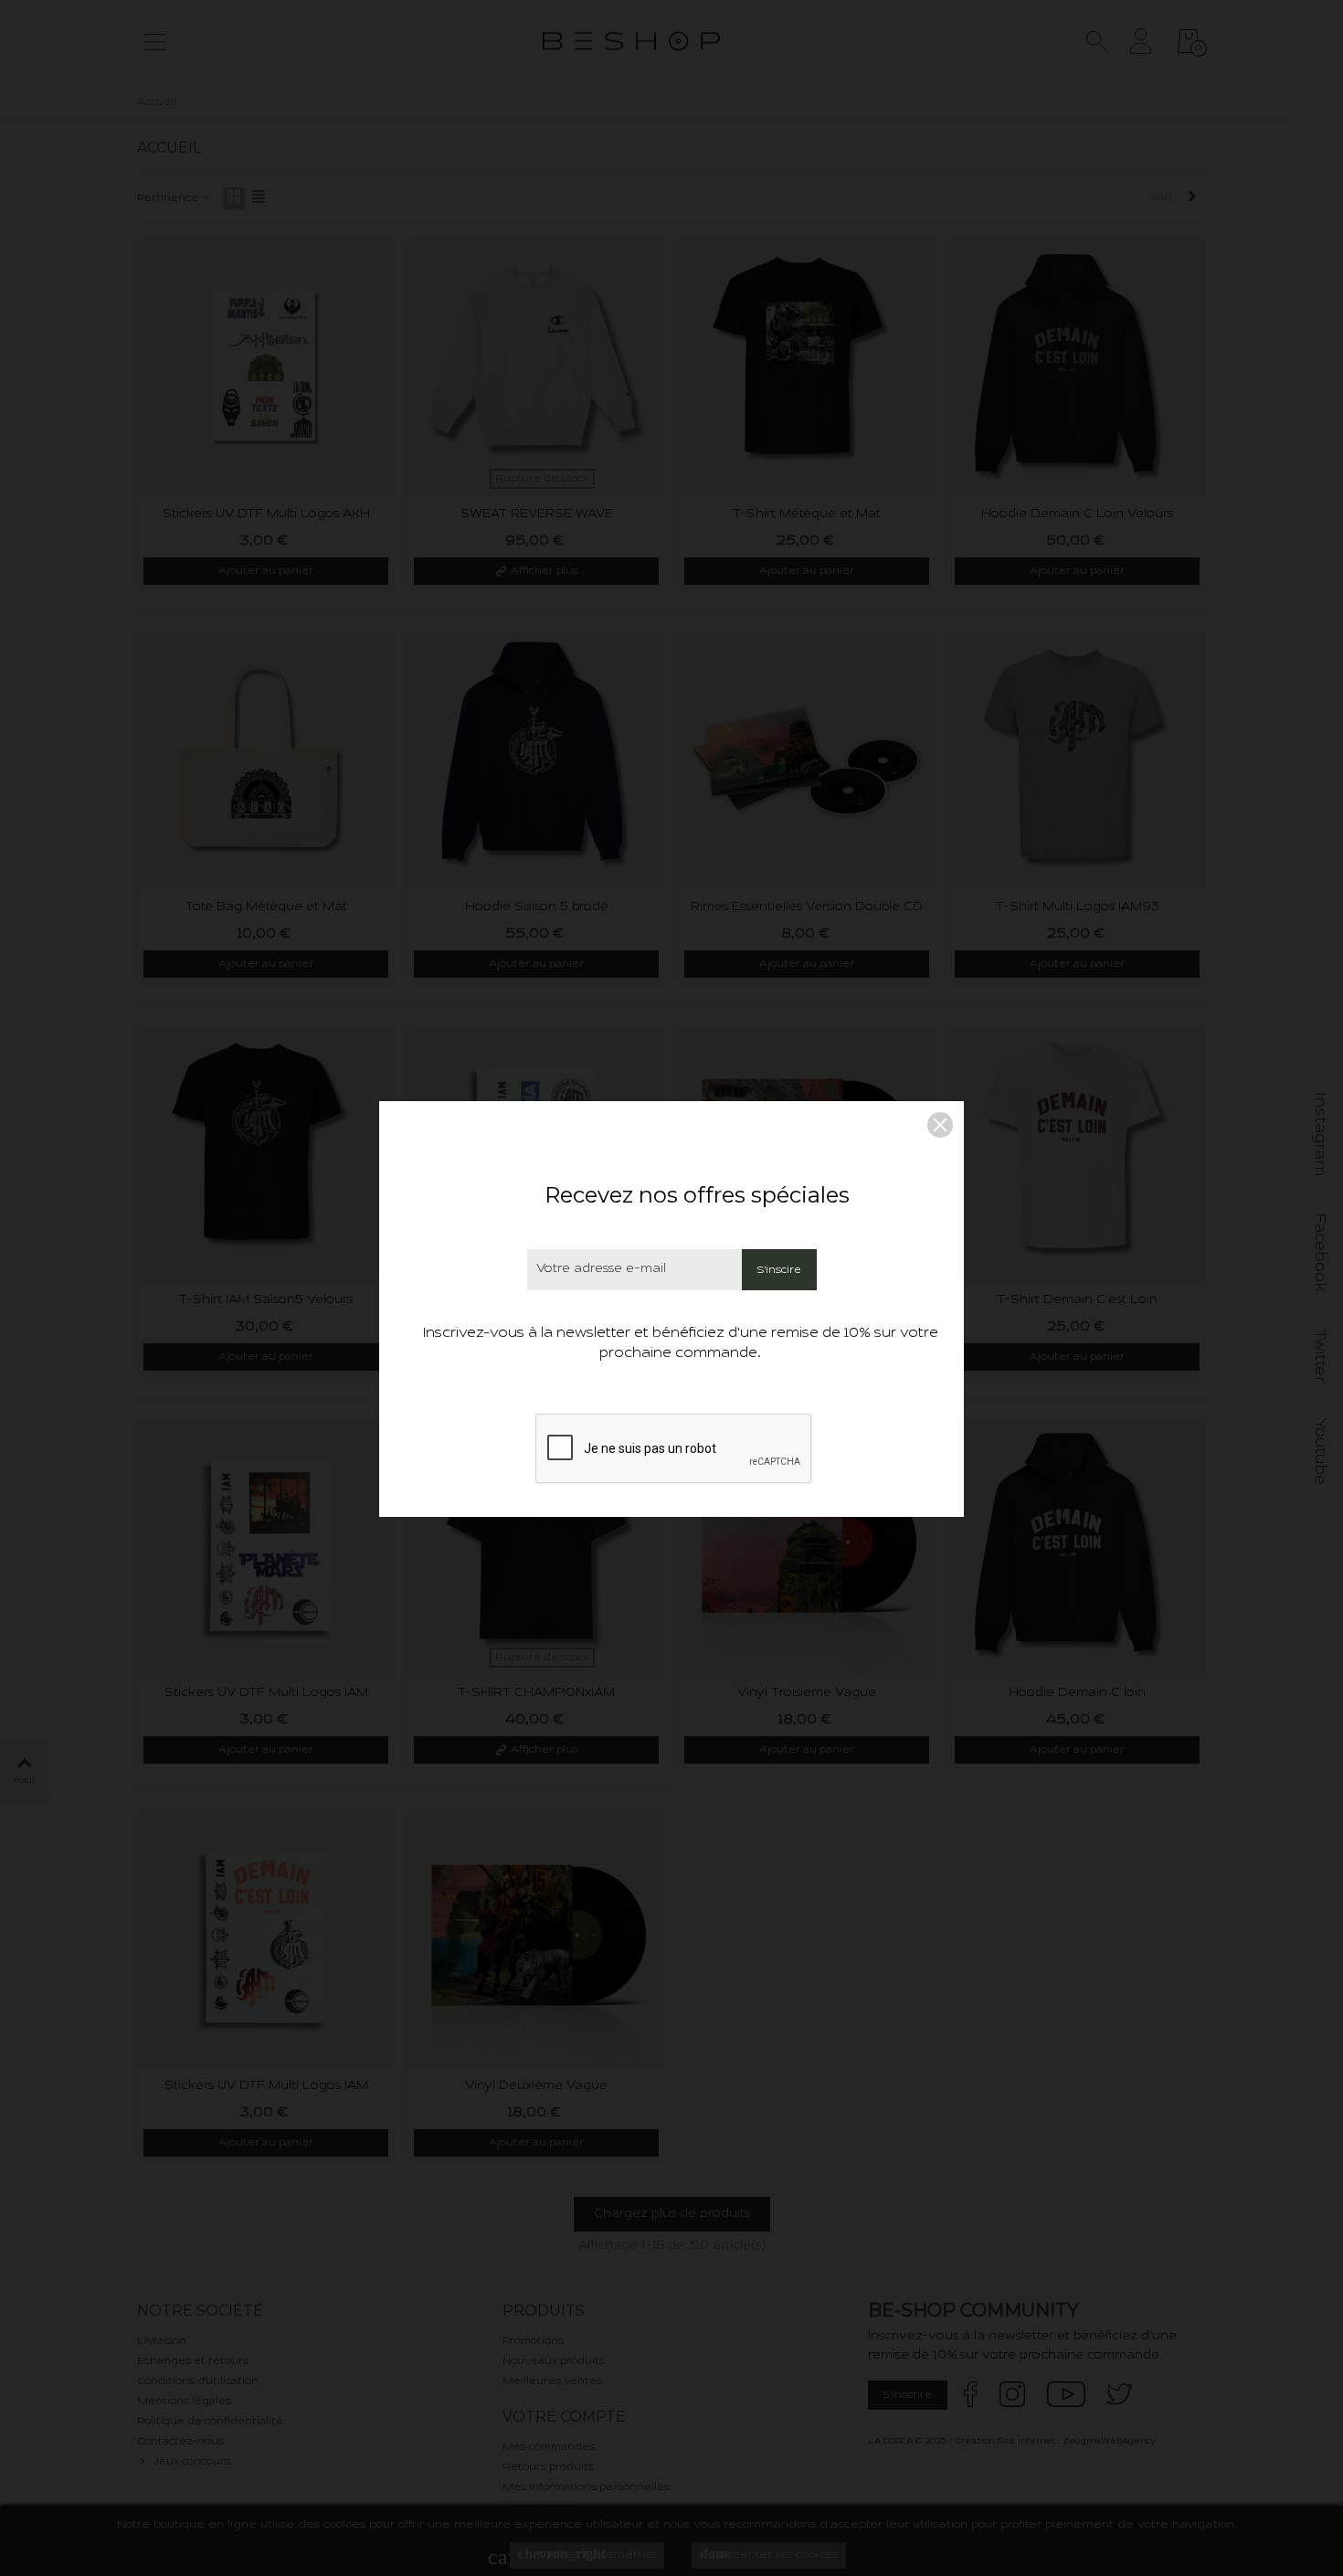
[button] (940, 1125)
